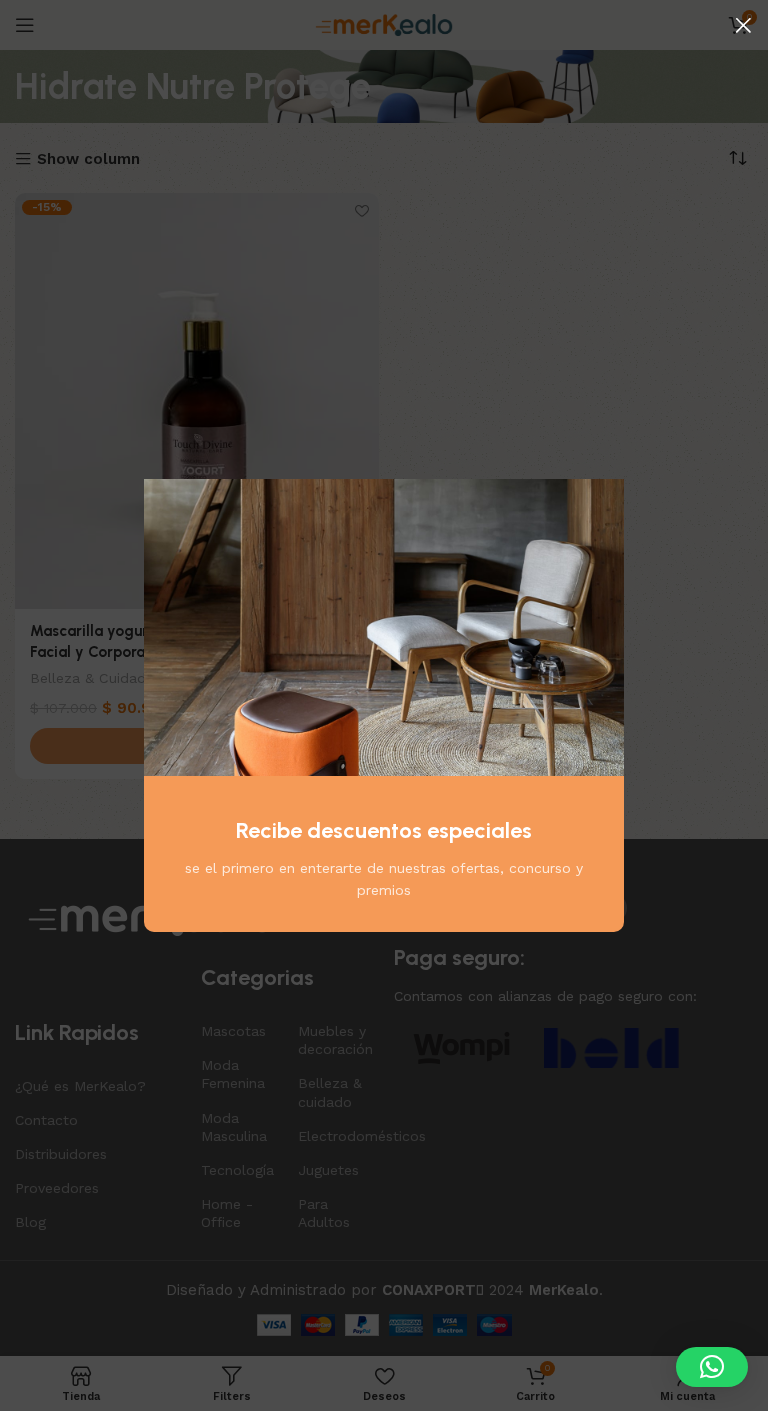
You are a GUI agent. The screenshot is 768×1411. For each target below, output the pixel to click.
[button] (712, 1367)
